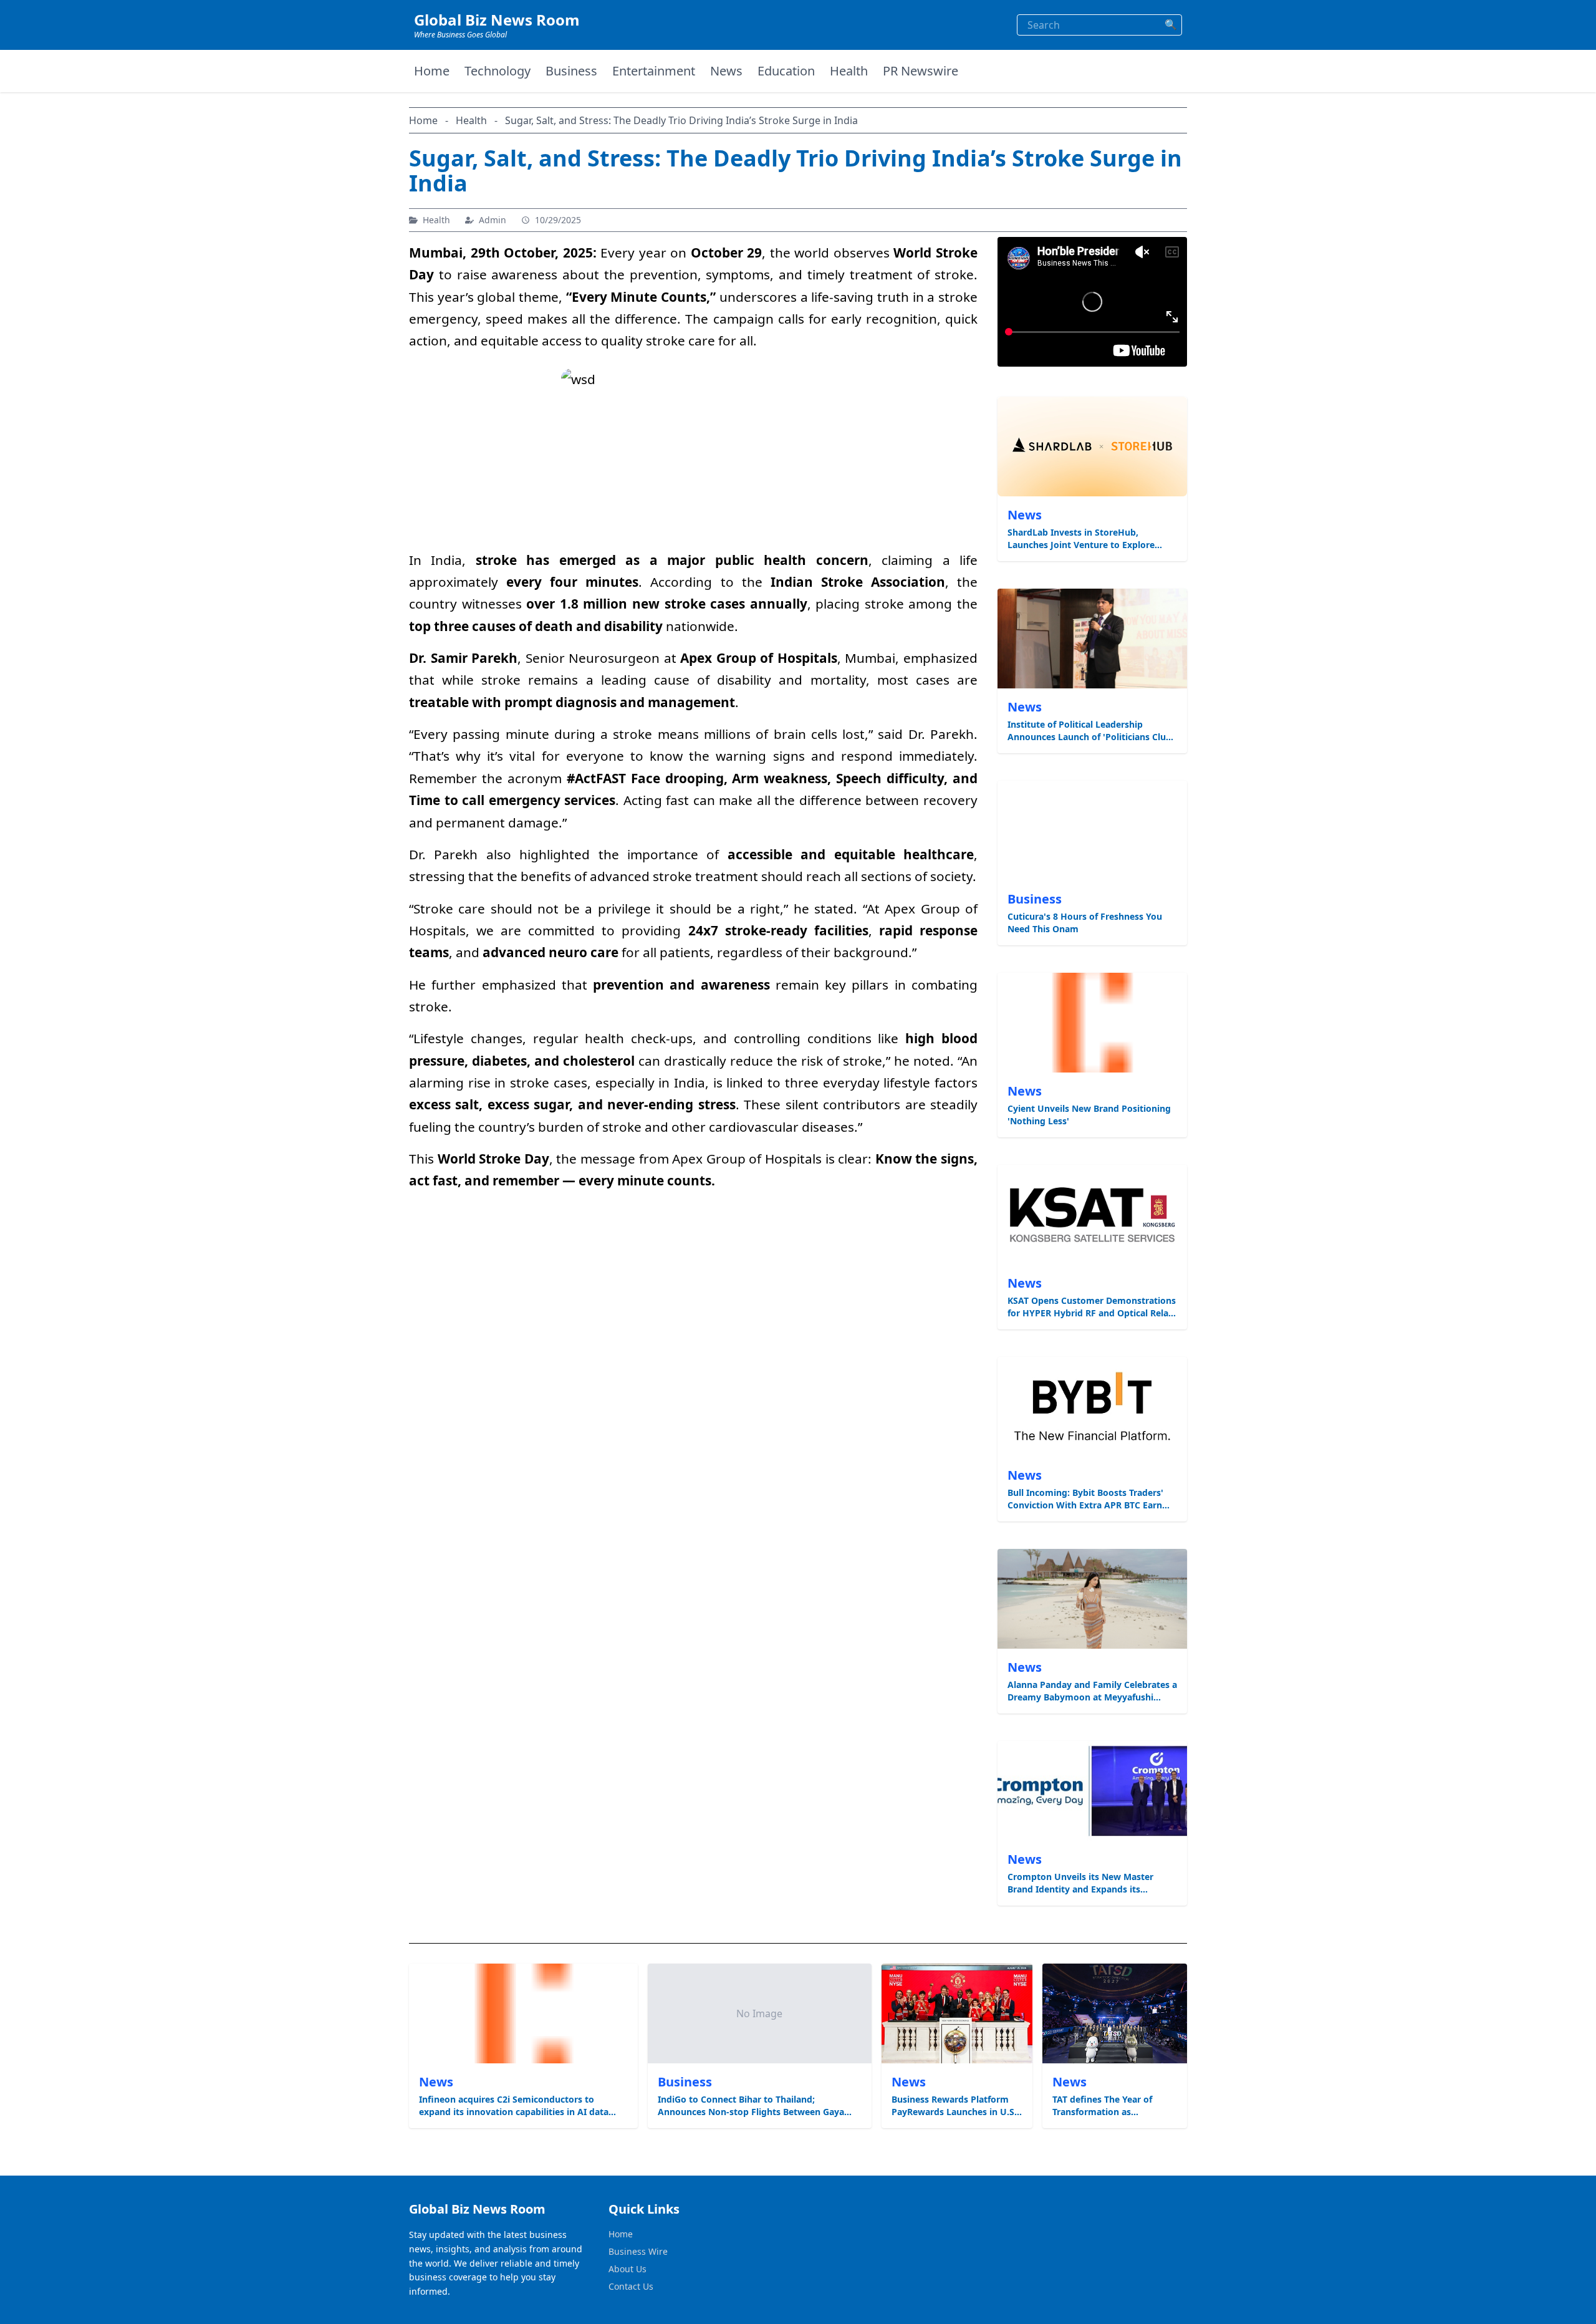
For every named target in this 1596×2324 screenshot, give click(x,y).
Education (786, 71)
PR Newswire (921, 71)
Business (571, 71)
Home (432, 71)
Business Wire (638, 2251)
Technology (498, 71)
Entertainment (654, 71)
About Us (627, 2269)
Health (849, 71)
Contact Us (631, 2286)
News (726, 71)
